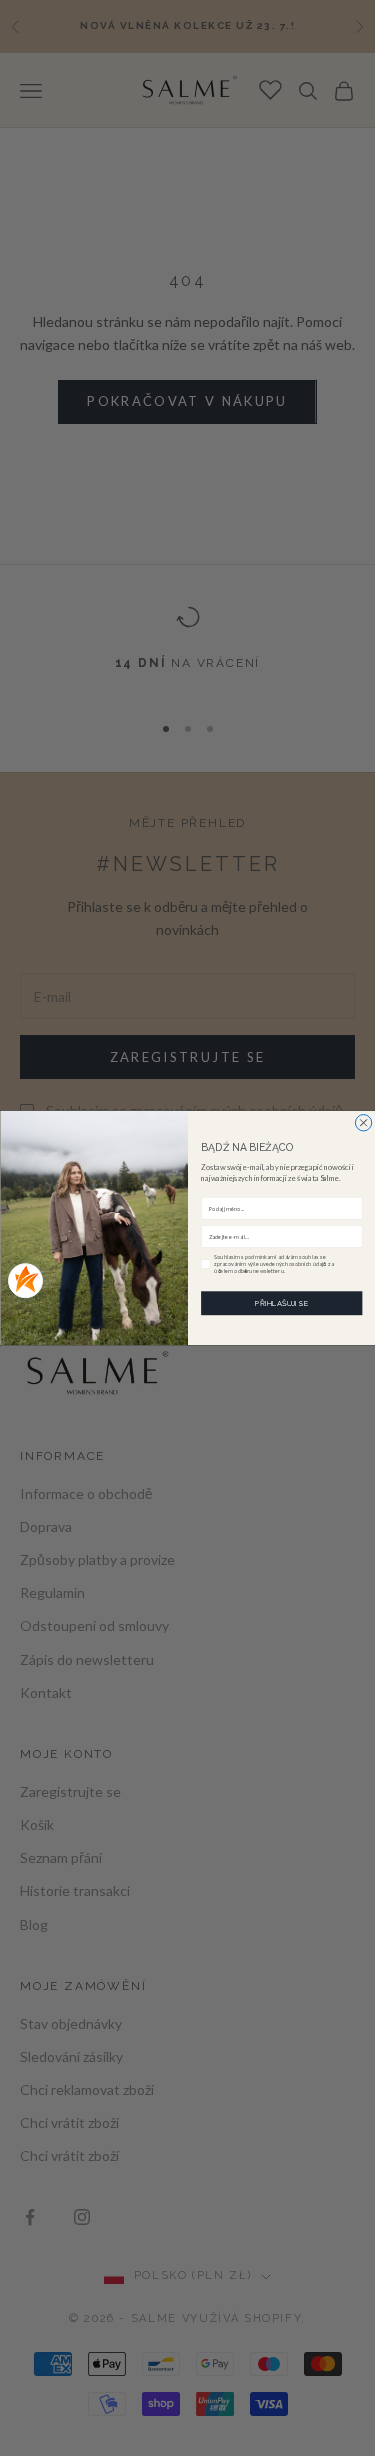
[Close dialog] (363, 1123)
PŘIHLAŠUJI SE (281, 1303)
